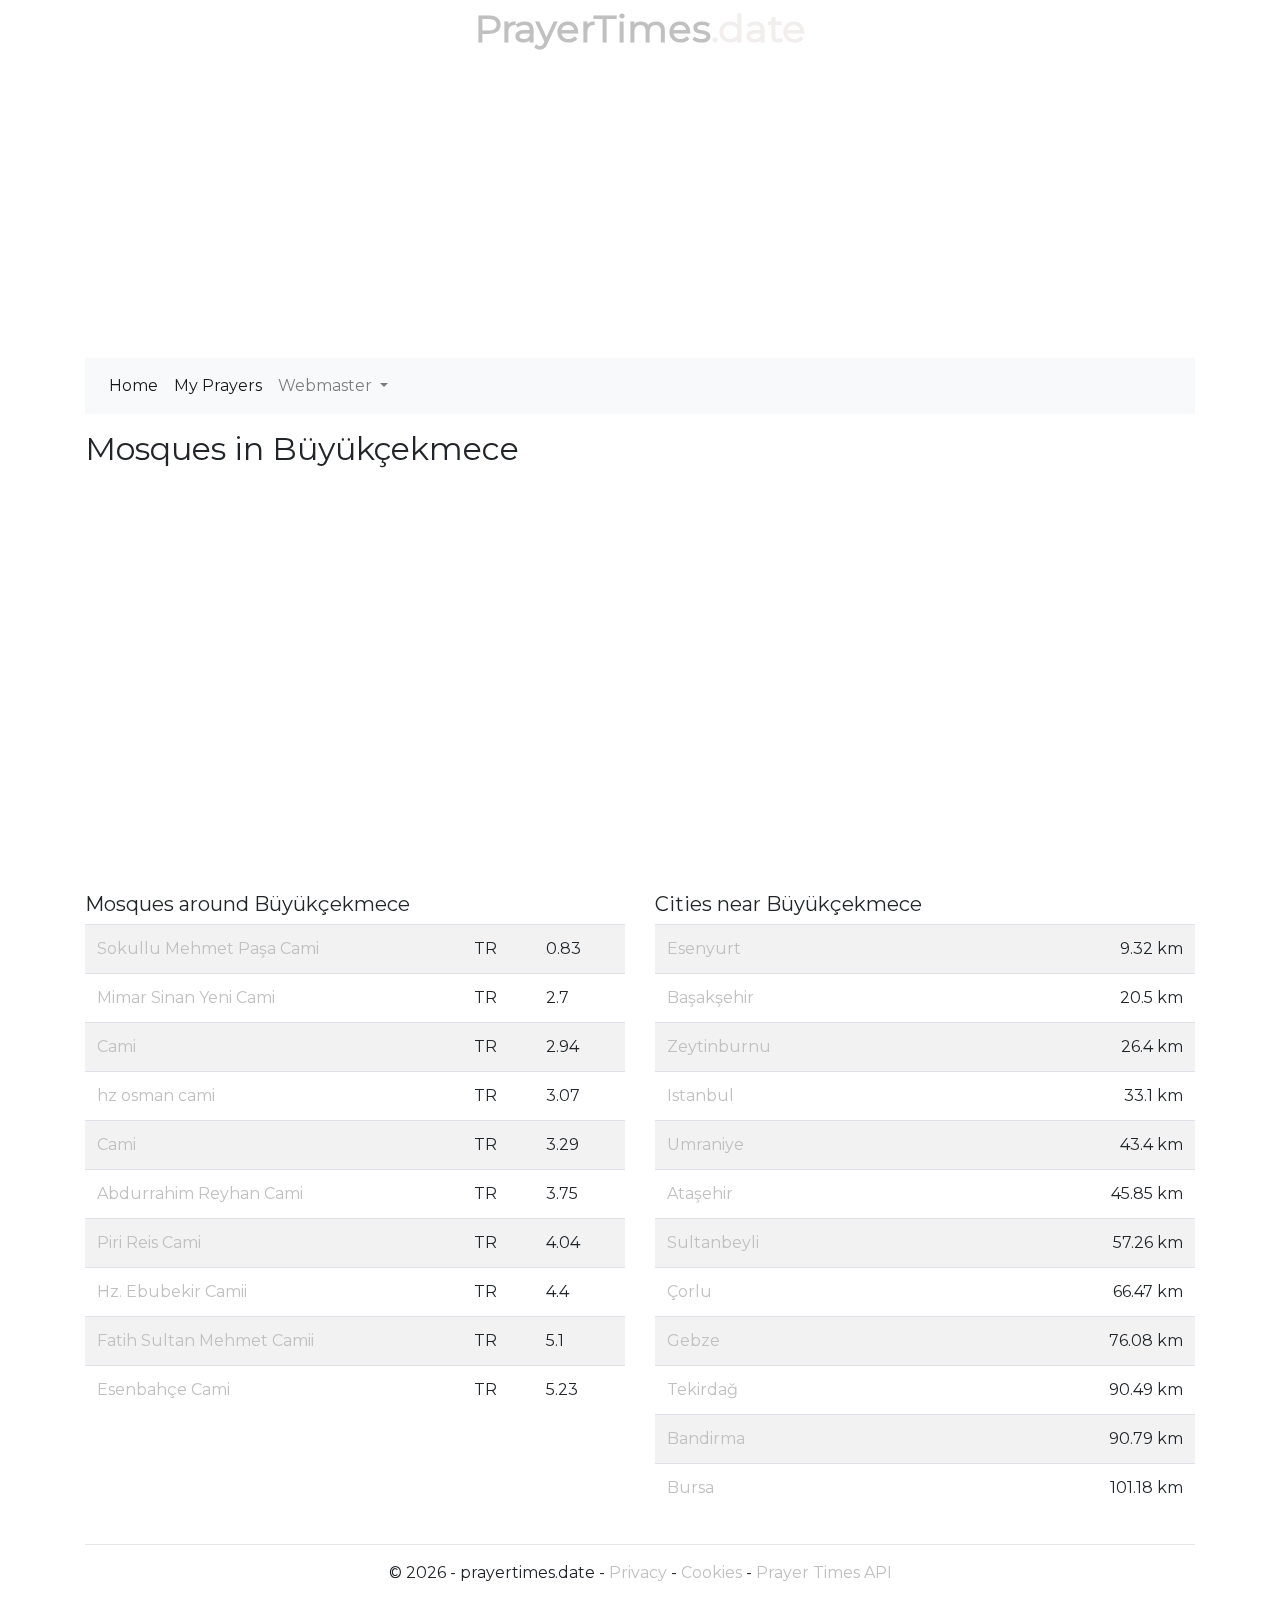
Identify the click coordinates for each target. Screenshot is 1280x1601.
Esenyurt (704, 948)
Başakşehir (710, 997)
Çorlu (689, 1291)
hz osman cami (156, 1095)
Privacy (638, 1572)
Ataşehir (700, 1193)
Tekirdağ (702, 1389)
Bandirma (706, 1438)
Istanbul (700, 1095)
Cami (116, 1046)
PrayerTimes (593, 28)
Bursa (690, 1487)
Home (133, 385)
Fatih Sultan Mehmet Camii (205, 1340)
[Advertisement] (640, 208)
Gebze (693, 1340)
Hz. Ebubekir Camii (172, 1291)
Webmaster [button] (327, 385)
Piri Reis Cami (149, 1242)
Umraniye (705, 1144)
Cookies (711, 1572)
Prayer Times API (824, 1572)
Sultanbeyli (713, 1242)
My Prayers (218, 385)
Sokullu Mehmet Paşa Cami (208, 948)
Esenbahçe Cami (163, 1389)
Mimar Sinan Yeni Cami (186, 997)
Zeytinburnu (719, 1046)
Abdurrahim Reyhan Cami (200, 1193)
